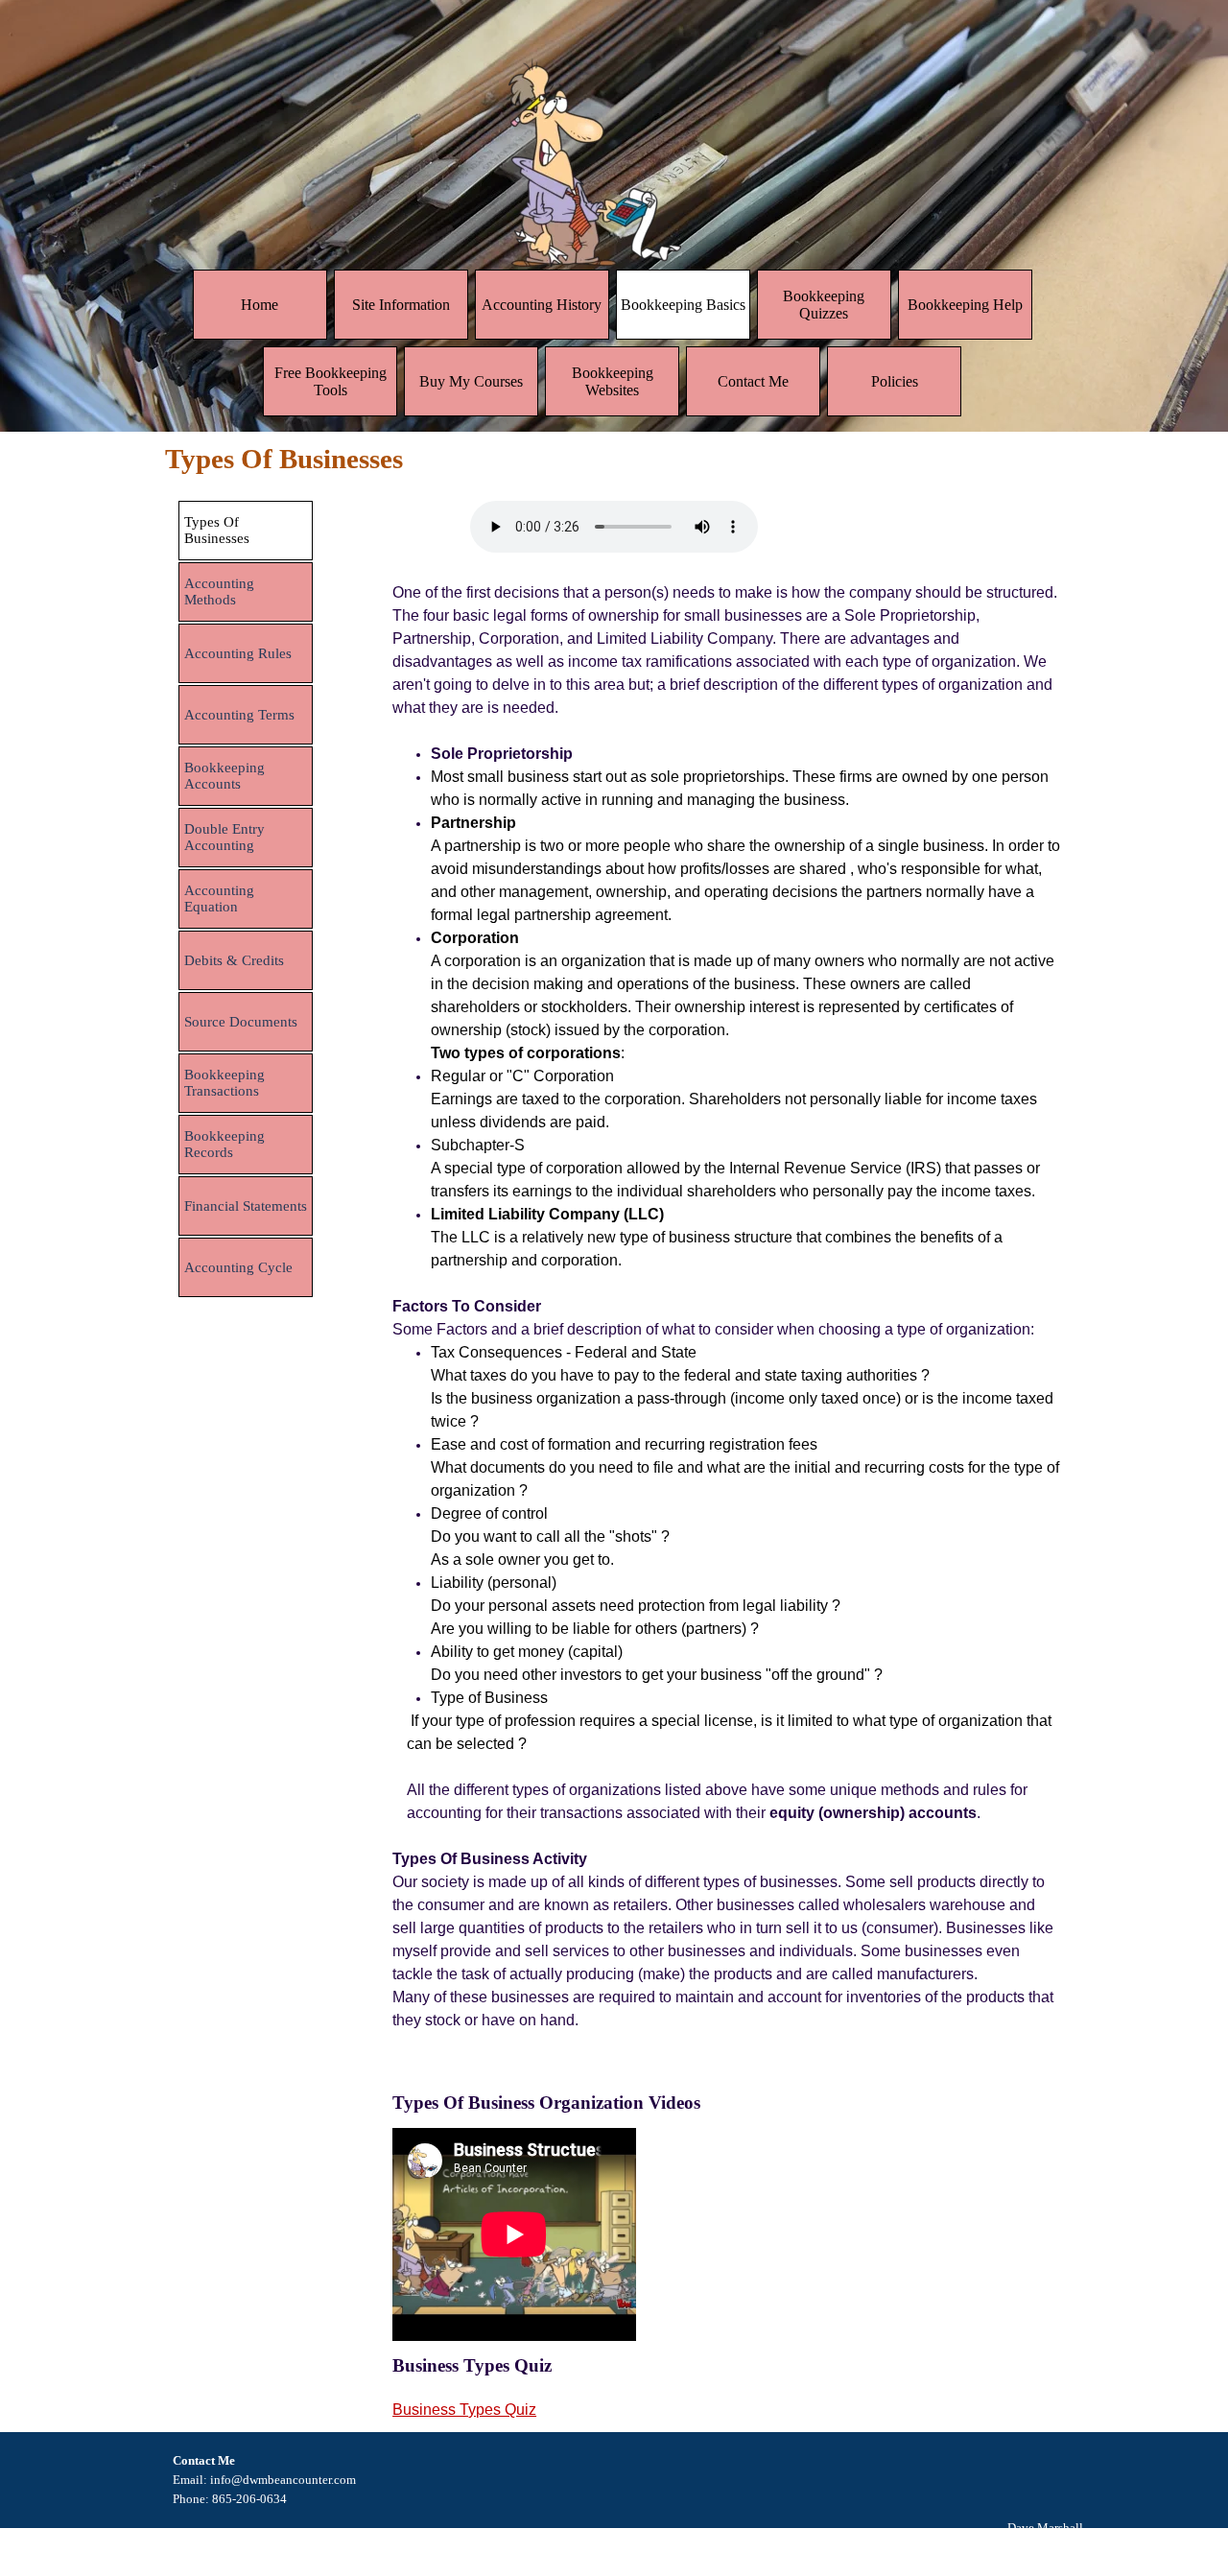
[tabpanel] (728, 1330)
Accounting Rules (238, 653)
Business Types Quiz (464, 2410)
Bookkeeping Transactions (224, 1083)
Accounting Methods (219, 591)
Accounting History (542, 305)
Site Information (401, 305)
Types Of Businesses (217, 530)
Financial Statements (246, 1206)
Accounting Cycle (238, 1267)
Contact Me (753, 381)
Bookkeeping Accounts (224, 776)
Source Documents (241, 1022)
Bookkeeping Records (224, 1144)
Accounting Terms (239, 715)
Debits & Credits (234, 960)
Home (260, 305)
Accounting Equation (219, 898)
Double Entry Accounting (224, 837)
